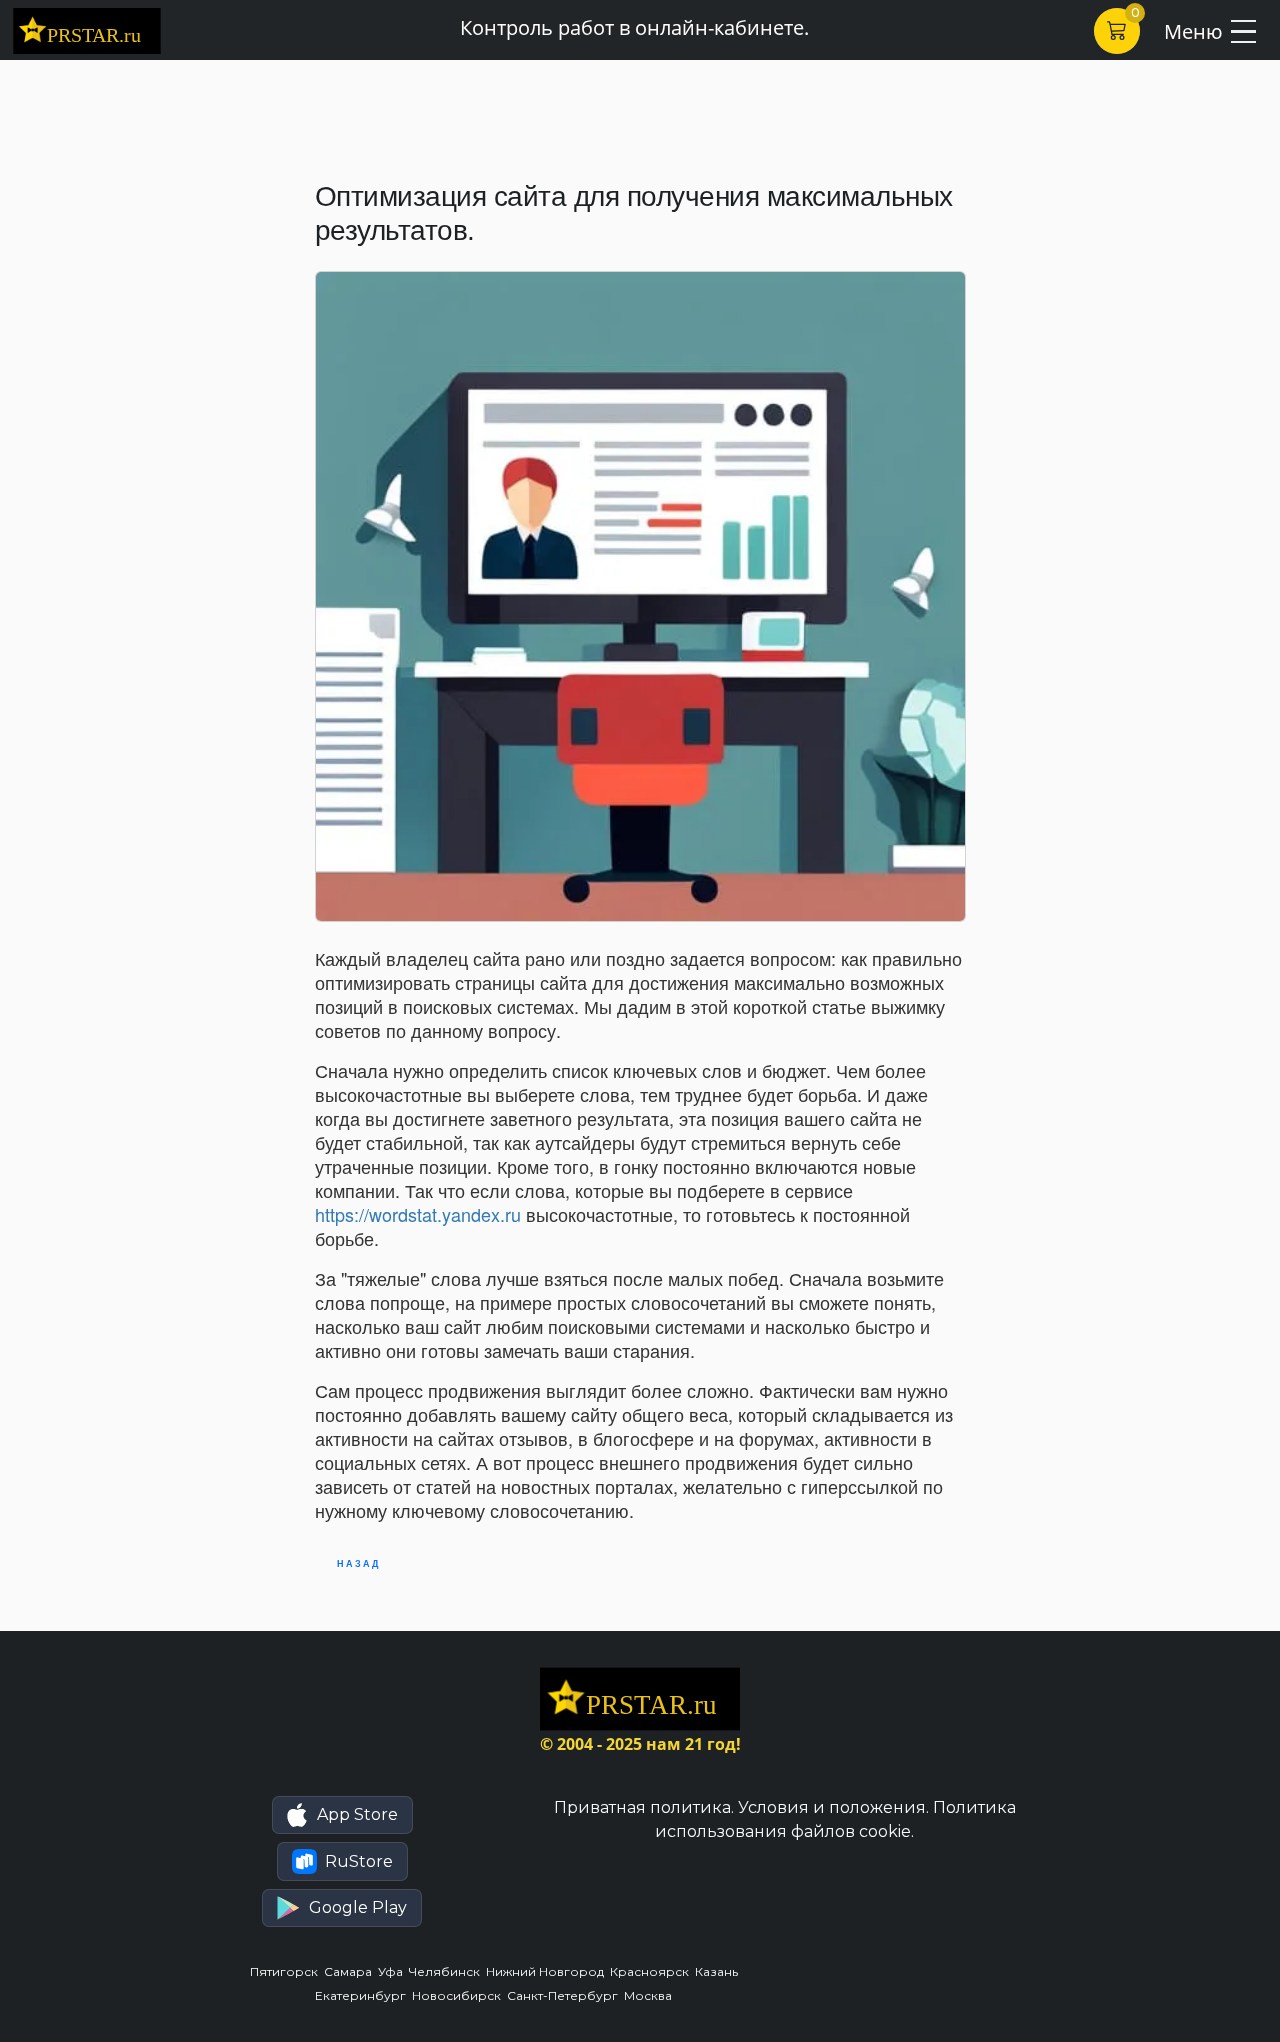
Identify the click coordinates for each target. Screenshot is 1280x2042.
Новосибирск (459, 1995)
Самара (351, 1971)
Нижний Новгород (548, 1971)
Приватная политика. (644, 1807)
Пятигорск (287, 1971)
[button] (342, 1815)
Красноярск (652, 1971)
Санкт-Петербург (565, 1995)
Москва (649, 1995)
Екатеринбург (363, 1995)
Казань (718, 1971)
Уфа (393, 1971)
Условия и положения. (833, 1807)
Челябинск (447, 1971)
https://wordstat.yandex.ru (418, 1214)
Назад (358, 1564)
